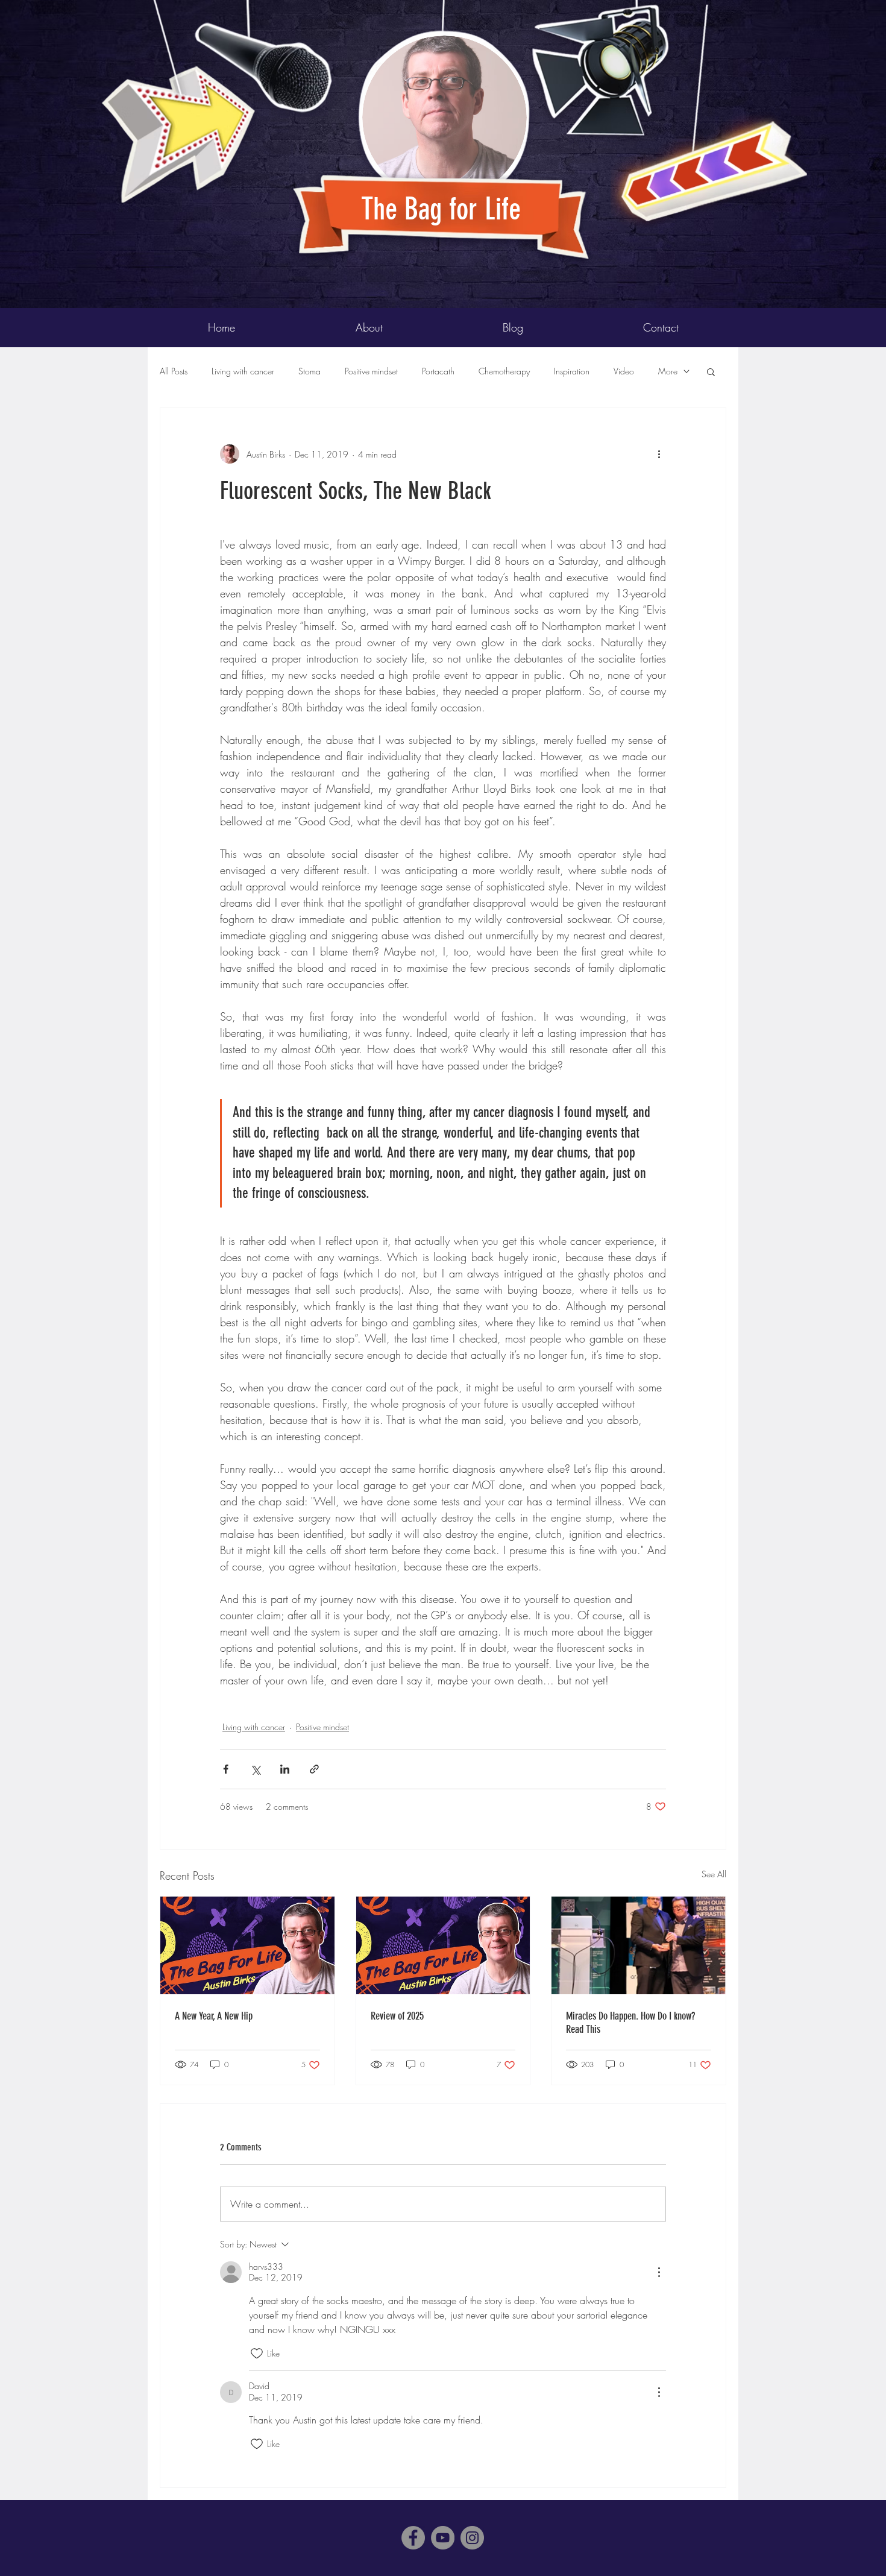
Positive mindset (371, 371)
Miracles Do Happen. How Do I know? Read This (630, 2023)
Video (624, 371)
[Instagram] (472, 2538)
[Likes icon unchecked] (257, 2354)
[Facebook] (413, 2538)
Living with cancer (243, 371)
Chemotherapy (504, 371)
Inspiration (572, 371)
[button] (711, 371)
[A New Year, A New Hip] (247, 1945)
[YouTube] (443, 2538)
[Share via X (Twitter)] (255, 1769)
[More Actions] (659, 2272)
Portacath (438, 371)
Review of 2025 (397, 2016)
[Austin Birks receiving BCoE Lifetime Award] (639, 1945)
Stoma (309, 371)
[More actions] (659, 454)
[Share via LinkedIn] (285, 1769)
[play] (779, 10)
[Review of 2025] (443, 1945)
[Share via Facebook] (226, 1769)
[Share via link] (314, 1769)
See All (714, 1874)
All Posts (174, 371)
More (668, 371)
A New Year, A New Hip (214, 2016)
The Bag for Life (445, 209)
